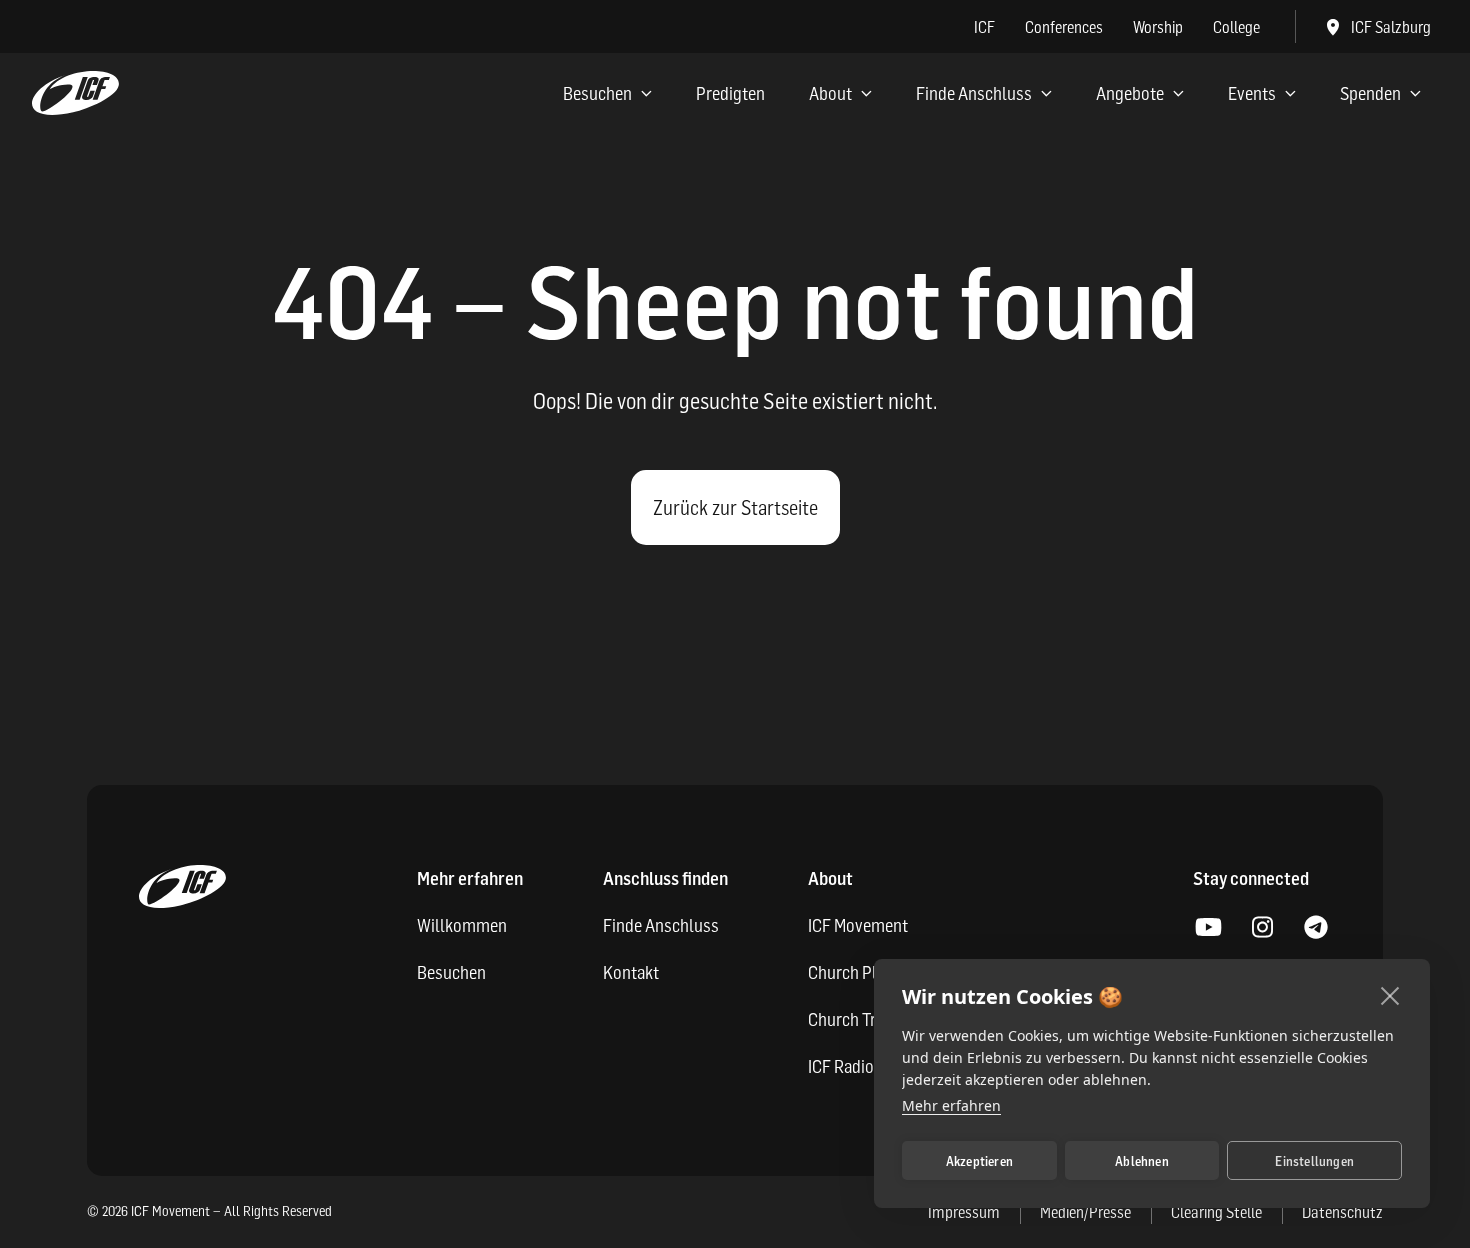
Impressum (964, 1212)
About (830, 93)
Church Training (863, 1019)
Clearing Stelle (1216, 1212)
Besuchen (597, 93)
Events (1252, 93)
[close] (1390, 995)
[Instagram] (1262, 928)
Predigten (730, 93)
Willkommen (462, 925)
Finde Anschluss (974, 93)
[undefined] (1316, 928)
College (1236, 27)
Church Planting (865, 972)
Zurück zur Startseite (735, 508)
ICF (984, 27)
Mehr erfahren (951, 1105)
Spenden (1370, 93)
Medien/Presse (1085, 1212)
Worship (1158, 27)
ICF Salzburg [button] (1391, 27)
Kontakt (631, 972)
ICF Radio (841, 1066)
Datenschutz (1342, 1212)
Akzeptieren (979, 1161)
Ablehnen (1142, 1161)
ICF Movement (858, 925)
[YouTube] (1208, 928)
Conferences (1064, 27)
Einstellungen (1314, 1161)
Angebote (1130, 93)
